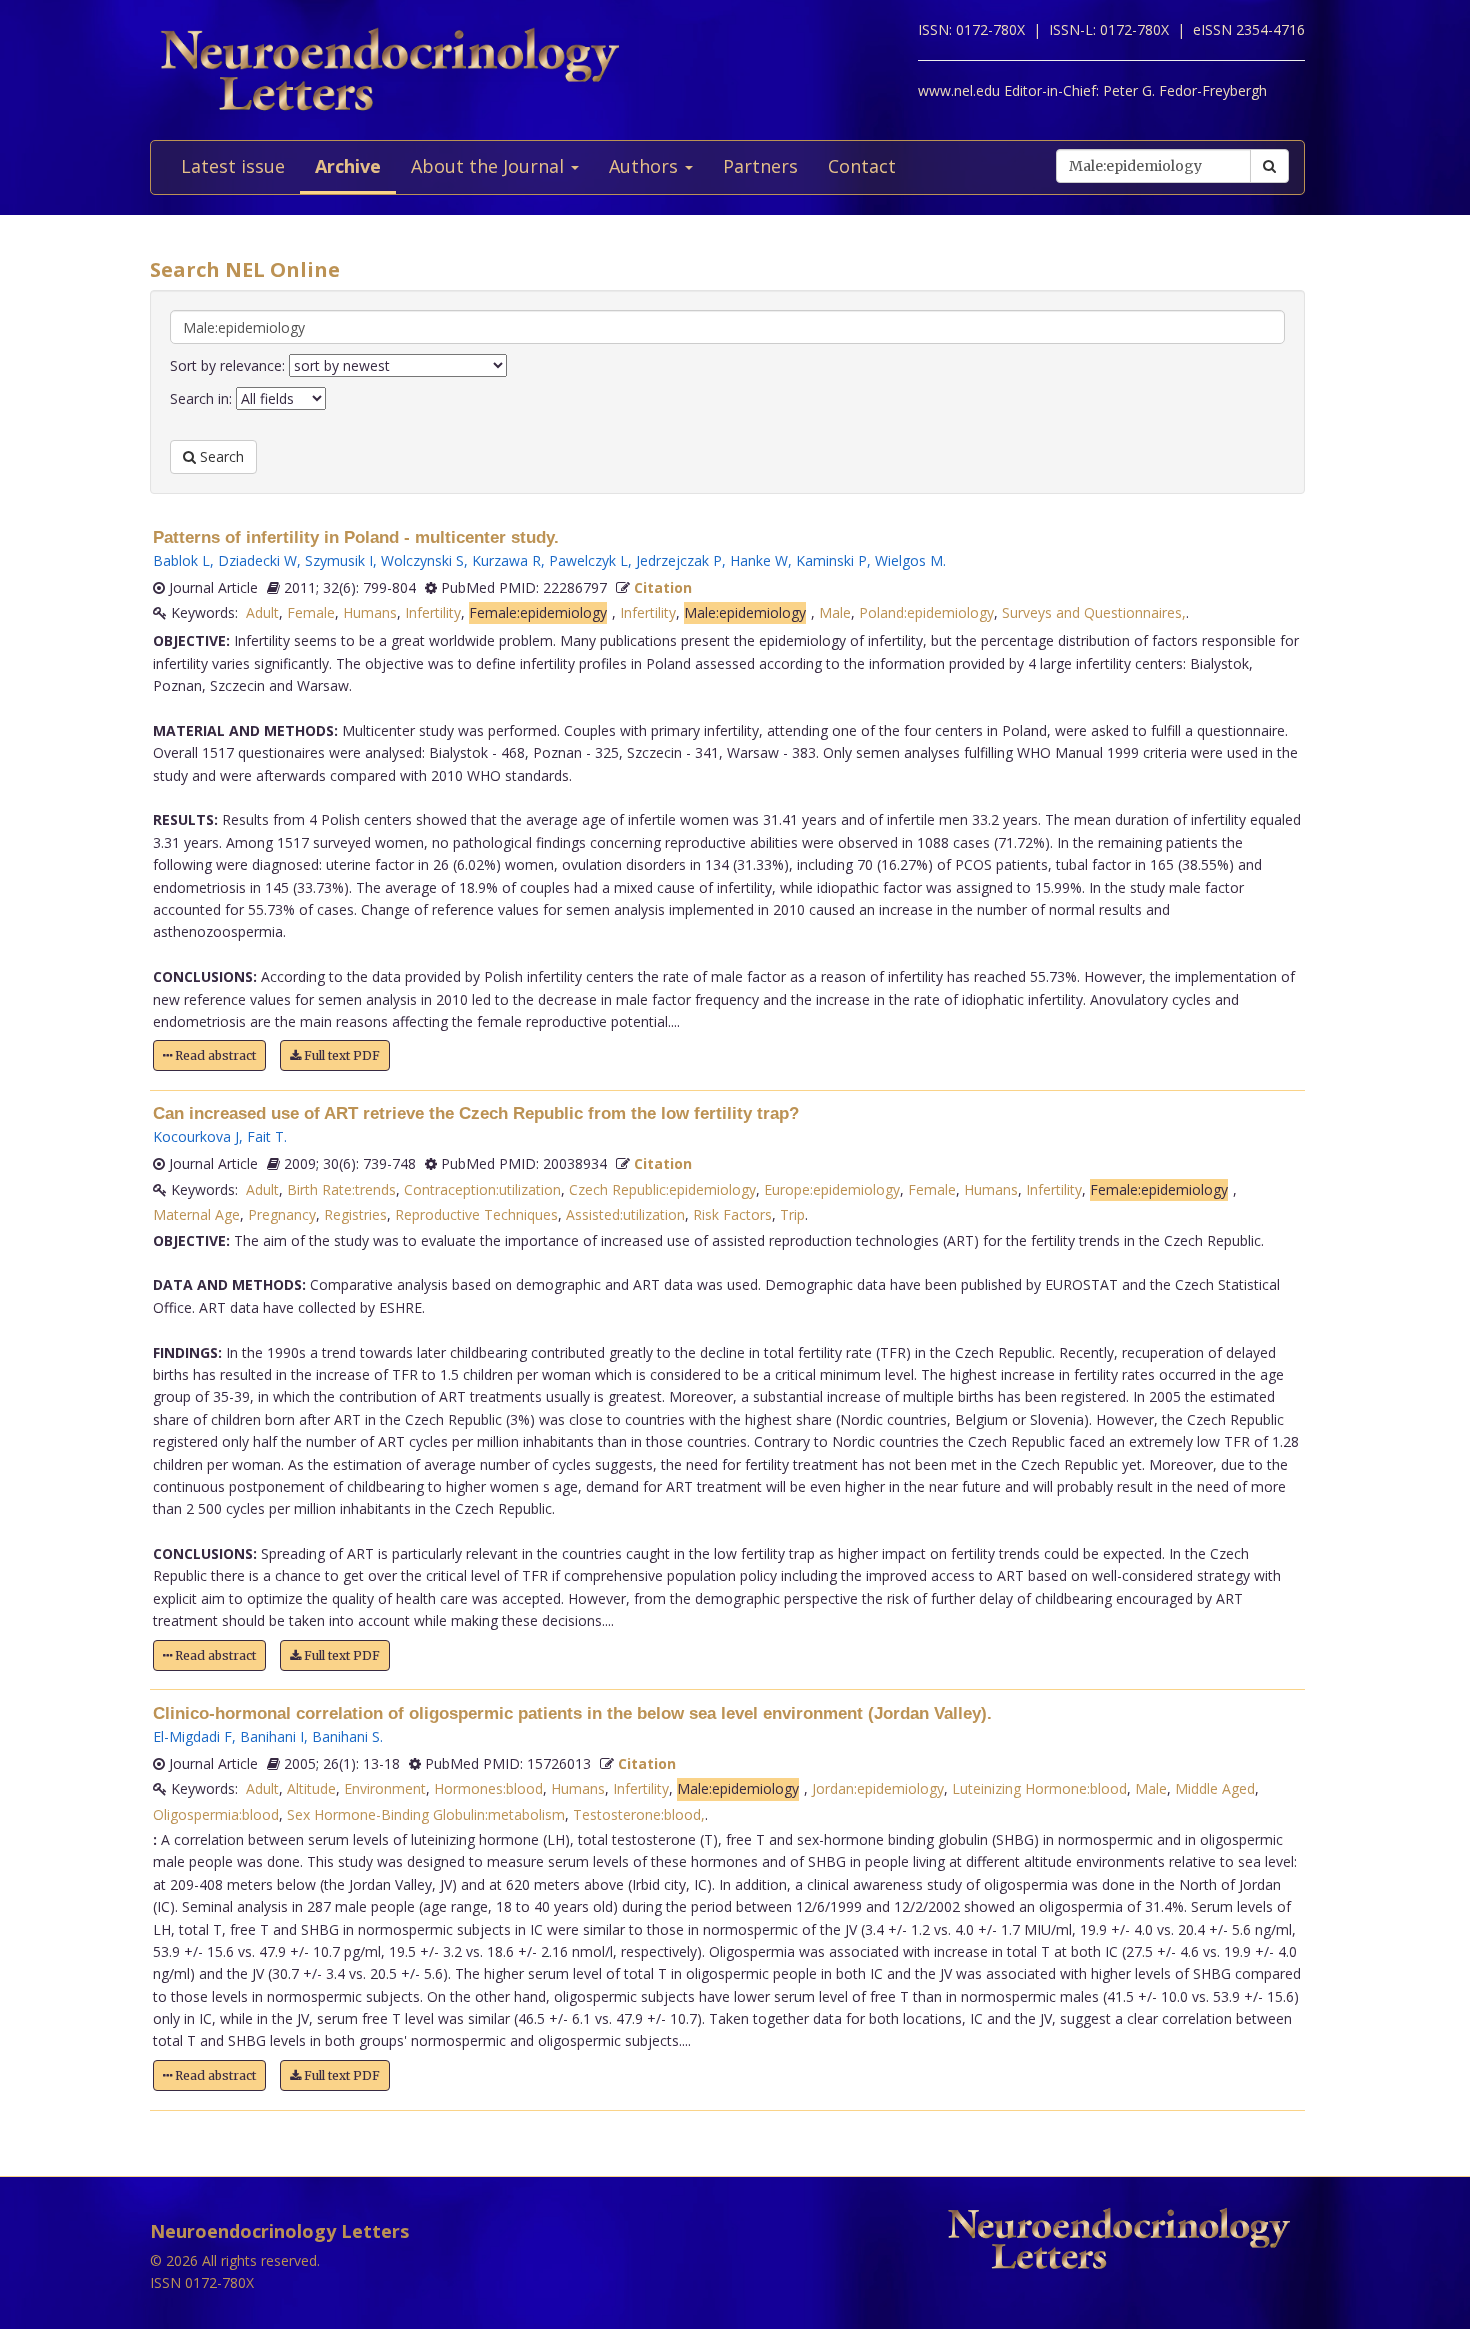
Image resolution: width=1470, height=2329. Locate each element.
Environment (385, 1788)
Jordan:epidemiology (878, 1788)
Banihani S (346, 1736)
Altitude (311, 1788)
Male (835, 612)
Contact (862, 166)
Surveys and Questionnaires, (1094, 612)
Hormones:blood (488, 1788)
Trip (792, 1214)
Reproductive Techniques (476, 1214)
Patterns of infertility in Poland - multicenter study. (356, 537)
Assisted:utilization (625, 1214)
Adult (262, 612)
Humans (370, 612)
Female (311, 612)
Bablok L (181, 560)
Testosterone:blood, (639, 1814)
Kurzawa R (506, 560)
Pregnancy (282, 1214)
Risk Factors (732, 1214)
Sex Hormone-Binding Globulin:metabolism (426, 1814)
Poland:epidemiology (926, 612)
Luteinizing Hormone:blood (1039, 1788)
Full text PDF (340, 1055)
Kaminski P (831, 560)
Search (220, 456)
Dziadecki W (257, 560)
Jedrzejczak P (679, 560)
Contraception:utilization (482, 1189)
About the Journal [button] (490, 166)
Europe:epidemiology (832, 1189)
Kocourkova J (196, 1136)
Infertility (433, 612)
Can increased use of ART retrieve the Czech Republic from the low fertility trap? (476, 1113)
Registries (355, 1214)
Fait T (265, 1136)
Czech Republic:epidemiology (662, 1189)
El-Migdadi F (192, 1736)
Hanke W (759, 560)
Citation (663, 587)
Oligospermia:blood (216, 1814)
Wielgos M (909, 560)
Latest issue (233, 166)
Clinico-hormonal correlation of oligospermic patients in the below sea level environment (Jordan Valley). (572, 1713)
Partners (760, 166)
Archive (348, 166)
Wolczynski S (422, 560)
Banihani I (272, 1736)
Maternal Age (196, 1214)
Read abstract (214, 1055)
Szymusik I (339, 560)
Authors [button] (646, 166)
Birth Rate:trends (341, 1189)
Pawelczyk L (588, 560)
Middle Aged (1215, 1788)
